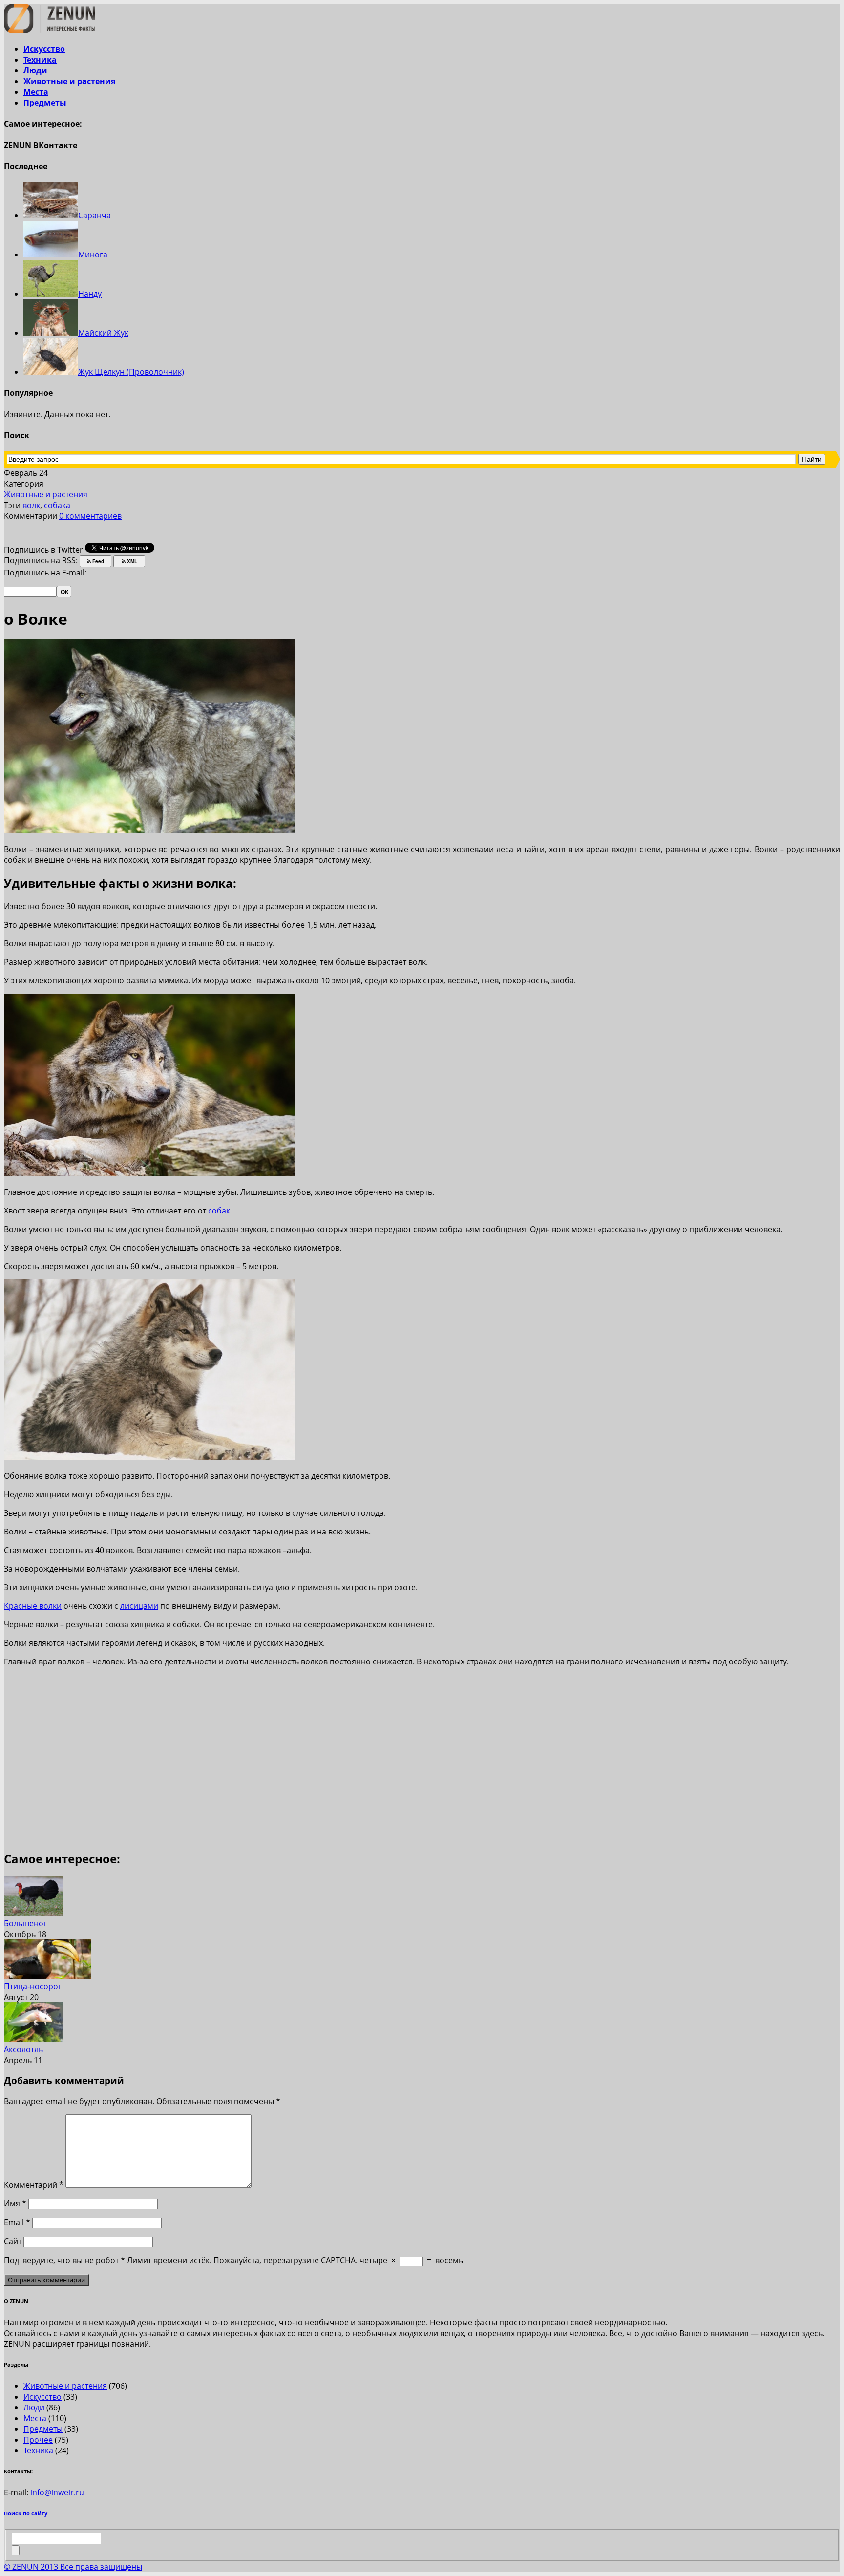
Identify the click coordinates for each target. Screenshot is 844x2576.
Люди (35, 70)
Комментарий (34, 2185)
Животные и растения (69, 81)
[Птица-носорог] (47, 1976)
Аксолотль (23, 2049)
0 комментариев (90, 516)
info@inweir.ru (57, 2492)
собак (219, 1211)
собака (57, 505)
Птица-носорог (33, 1986)
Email (17, 2222)
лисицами (139, 1606)
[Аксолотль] (33, 2039)
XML (131, 561)
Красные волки (33, 1606)
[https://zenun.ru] (50, 30)
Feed (97, 561)
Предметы (45, 103)
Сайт (13, 2241)
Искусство (44, 49)
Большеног (25, 1923)
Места (36, 92)
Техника (40, 60)
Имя (15, 2203)
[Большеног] (33, 1913)
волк (31, 505)
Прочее (38, 2440)
